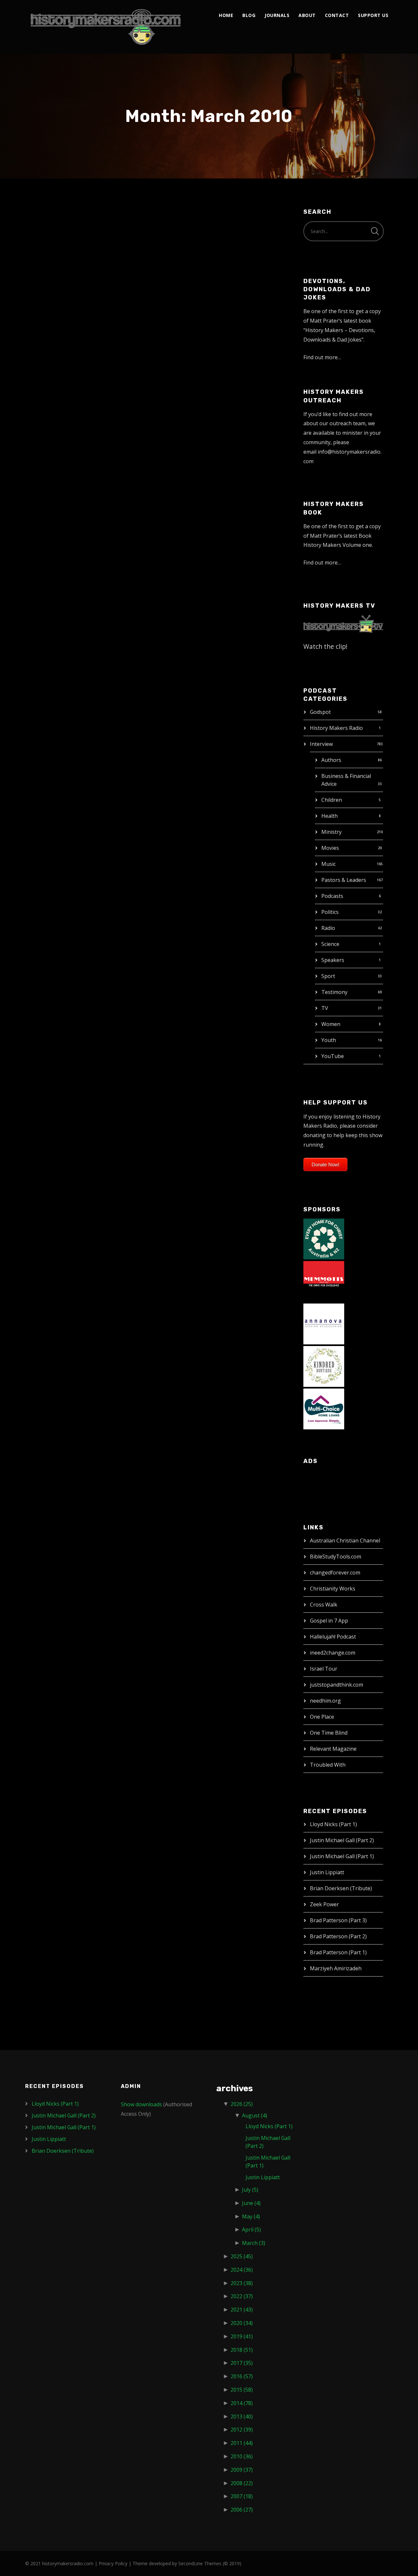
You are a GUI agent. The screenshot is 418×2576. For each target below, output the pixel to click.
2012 (242, 2430)
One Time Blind (329, 1733)
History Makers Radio (336, 728)
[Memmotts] (324, 1281)
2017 (242, 2363)
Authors (331, 760)
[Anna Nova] (324, 1323)
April (251, 2230)
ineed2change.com (333, 1653)
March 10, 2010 (52, 922)
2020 (242, 2323)
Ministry (331, 832)
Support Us (373, 15)
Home (226, 15)
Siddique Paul (64, 908)
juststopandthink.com (337, 1685)
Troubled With (328, 1765)
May (251, 2216)
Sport (328, 976)
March (254, 2243)
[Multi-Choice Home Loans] (324, 1408)
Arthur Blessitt (67, 662)
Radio (328, 928)
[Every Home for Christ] (324, 1238)
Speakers (333, 960)
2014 (242, 2403)
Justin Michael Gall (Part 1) (342, 1856)
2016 (242, 2376)
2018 (242, 2350)
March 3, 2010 (50, 1150)
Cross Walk (324, 1605)
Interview (321, 744)
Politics (330, 912)
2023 (242, 2283)
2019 (242, 2336)
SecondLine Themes (200, 2563)
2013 (242, 2416)
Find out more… (322, 357)
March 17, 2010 (52, 675)
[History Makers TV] (343, 623)
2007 (242, 2496)
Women (331, 1024)
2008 (242, 2483)
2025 (242, 2256)
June (251, 2203)
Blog (249, 15)
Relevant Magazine (333, 1749)
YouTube (333, 1056)
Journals (277, 15)
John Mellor (60, 225)
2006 (242, 2510)
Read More (47, 352)
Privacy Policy (113, 2563)
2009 (242, 2470)
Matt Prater (93, 239)
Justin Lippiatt (327, 1872)
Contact (337, 15)
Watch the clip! (325, 646)
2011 (242, 2443)
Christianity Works (333, 1589)
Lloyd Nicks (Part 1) (333, 1824)
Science (330, 944)
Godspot (320, 712)
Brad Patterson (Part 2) (338, 1936)
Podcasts (332, 896)
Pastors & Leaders (344, 880)
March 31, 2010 (52, 239)
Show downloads (141, 2104)
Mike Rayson (61, 1136)
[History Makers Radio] (106, 27)
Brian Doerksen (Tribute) (341, 1888)
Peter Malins (61, 462)
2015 (242, 2390)
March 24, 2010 (52, 476)
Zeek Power (324, 1904)
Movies (330, 848)
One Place (322, 1717)
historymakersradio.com (68, 2563)
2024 (242, 2270)
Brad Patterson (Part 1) (338, 1952)
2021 (242, 2310)
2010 (242, 2456)
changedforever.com (335, 1573)
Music (329, 864)
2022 (242, 2296)
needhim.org (325, 1701)
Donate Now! (325, 1164)
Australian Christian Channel (345, 1541)
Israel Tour (324, 1669)
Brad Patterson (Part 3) (338, 1920)
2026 (242, 2104)
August (255, 2115)
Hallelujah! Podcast (333, 1637)
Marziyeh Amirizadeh (336, 1968)
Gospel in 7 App (329, 1621)
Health (330, 816)
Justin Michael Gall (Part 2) (342, 1840)
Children (332, 800)
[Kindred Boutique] (324, 1366)
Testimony (334, 992)
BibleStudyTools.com (336, 1557)
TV (325, 1008)
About (307, 15)
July (250, 2190)
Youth (329, 1040)
